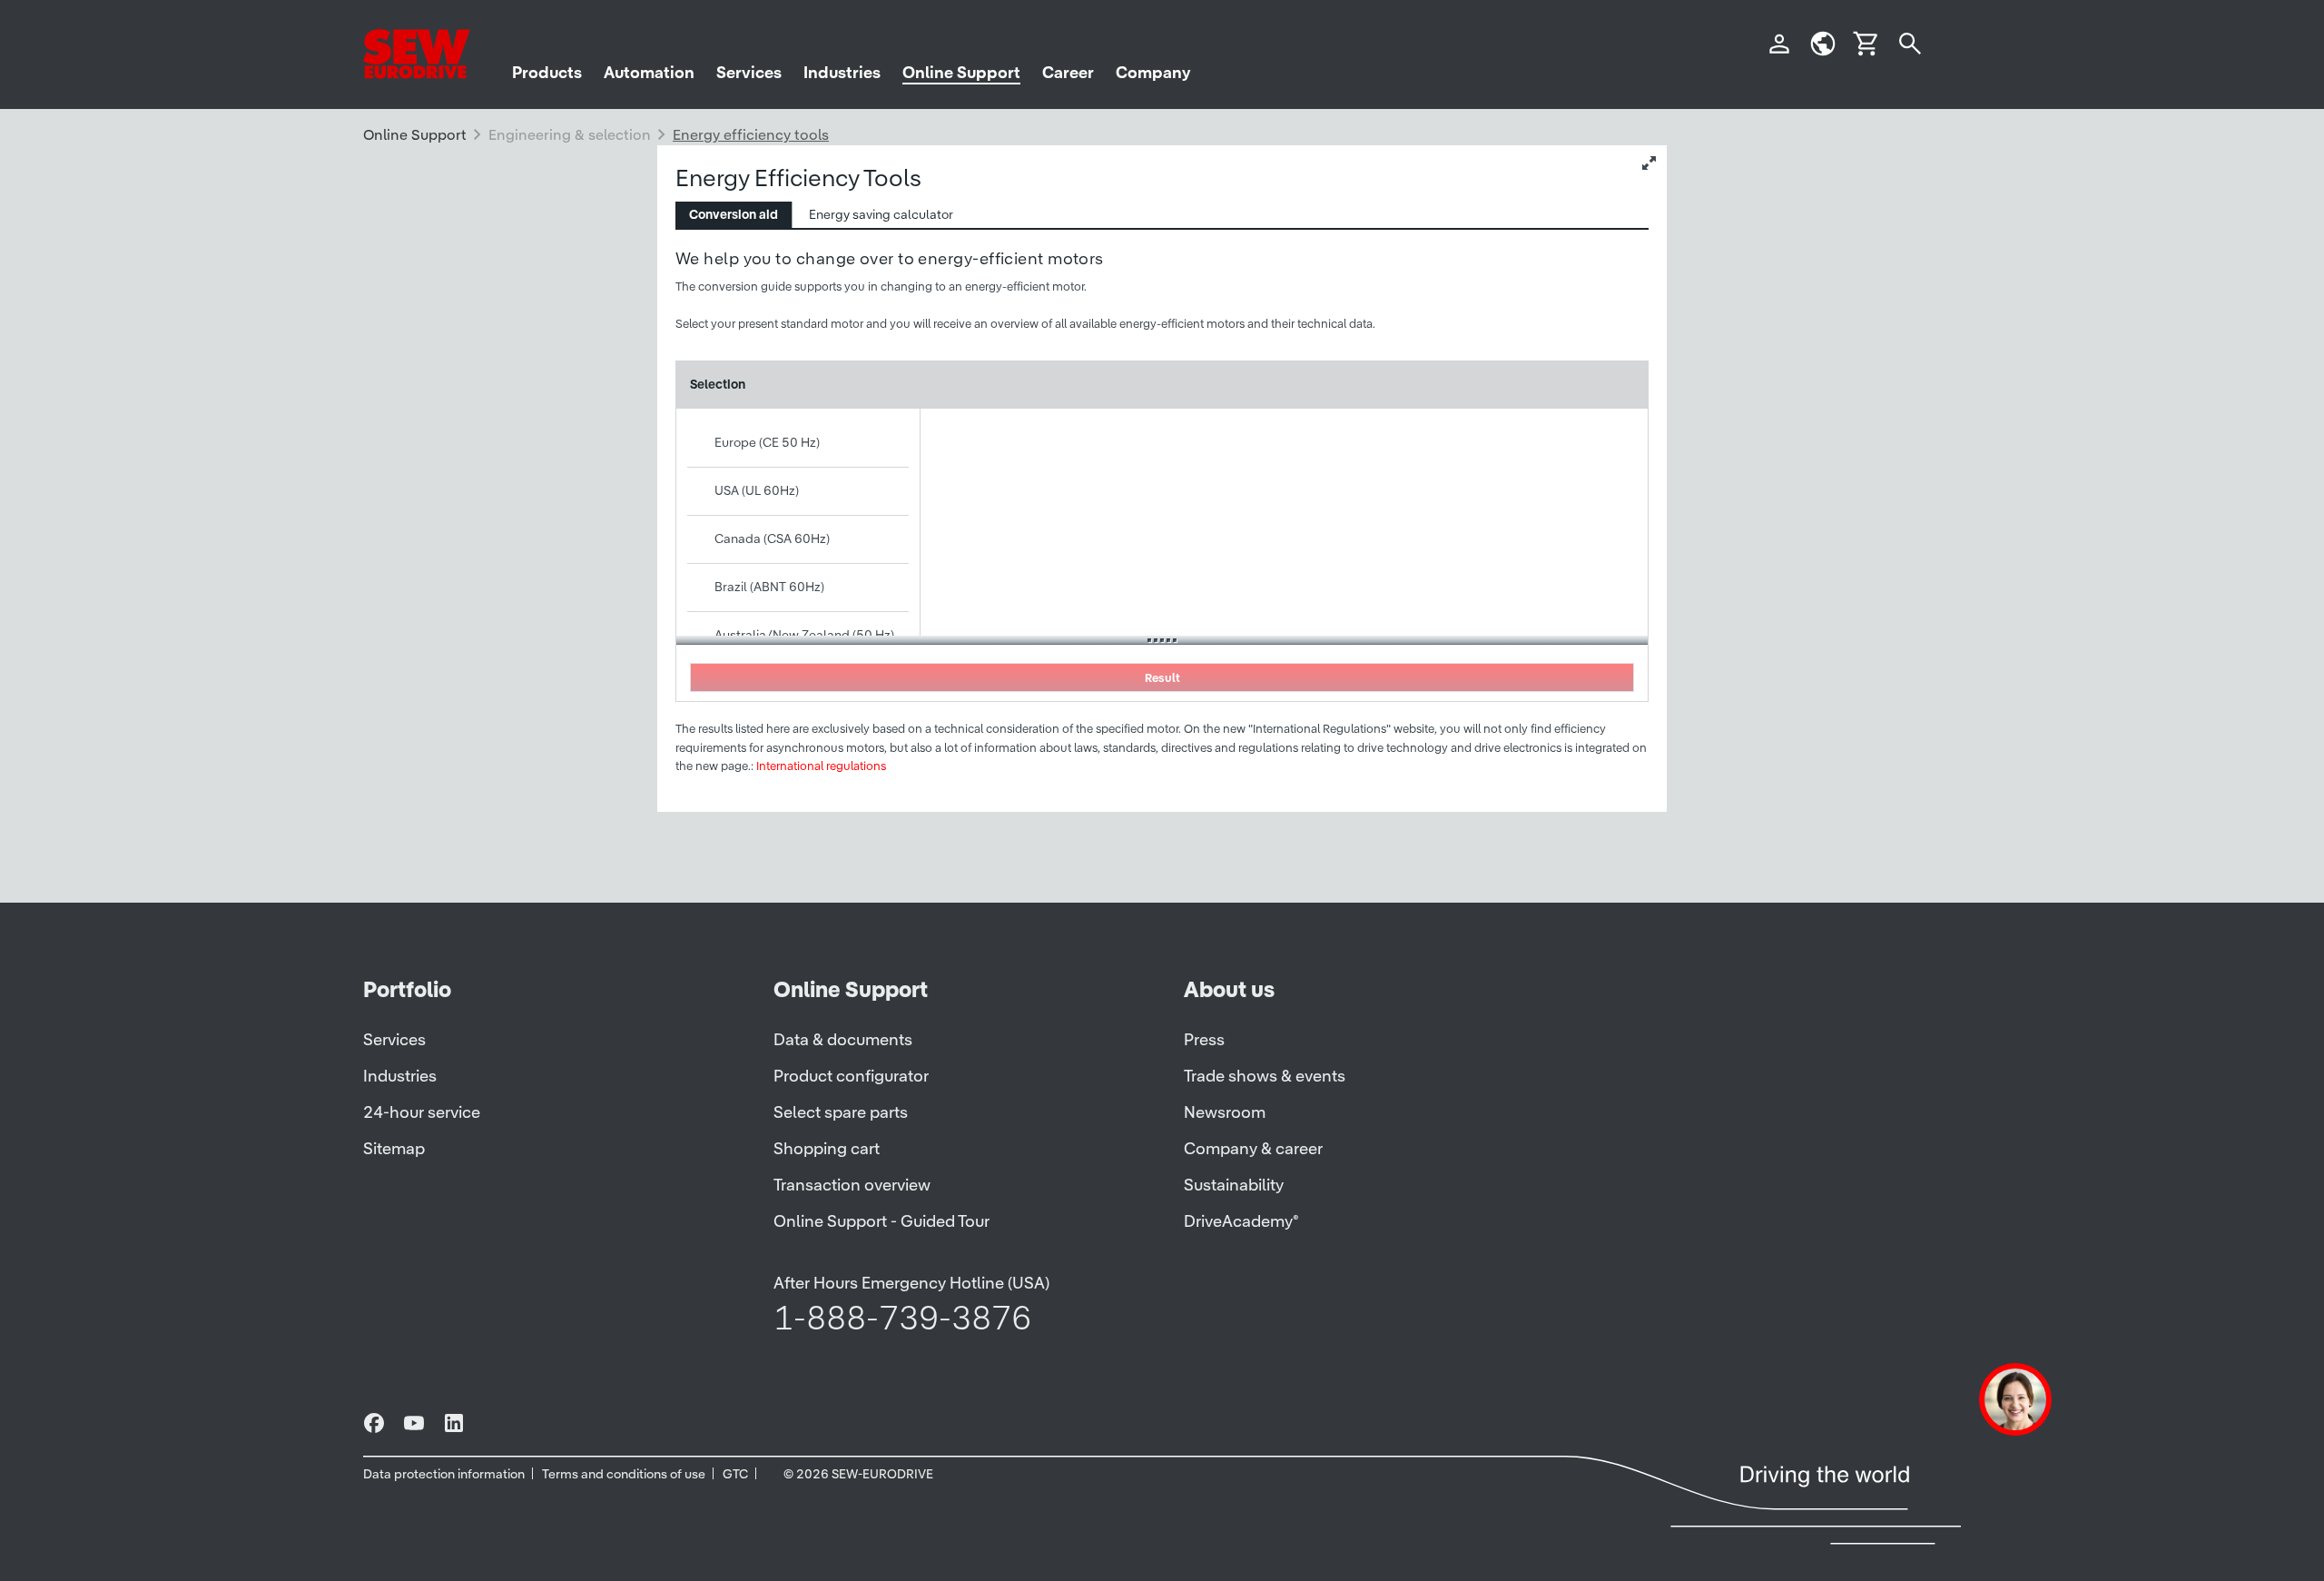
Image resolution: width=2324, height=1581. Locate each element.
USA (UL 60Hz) (757, 490)
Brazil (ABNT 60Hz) (769, 587)
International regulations (821, 766)
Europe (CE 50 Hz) (767, 442)
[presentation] (734, 215)
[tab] (734, 215)
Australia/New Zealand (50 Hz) (804, 635)
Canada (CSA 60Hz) (772, 539)
